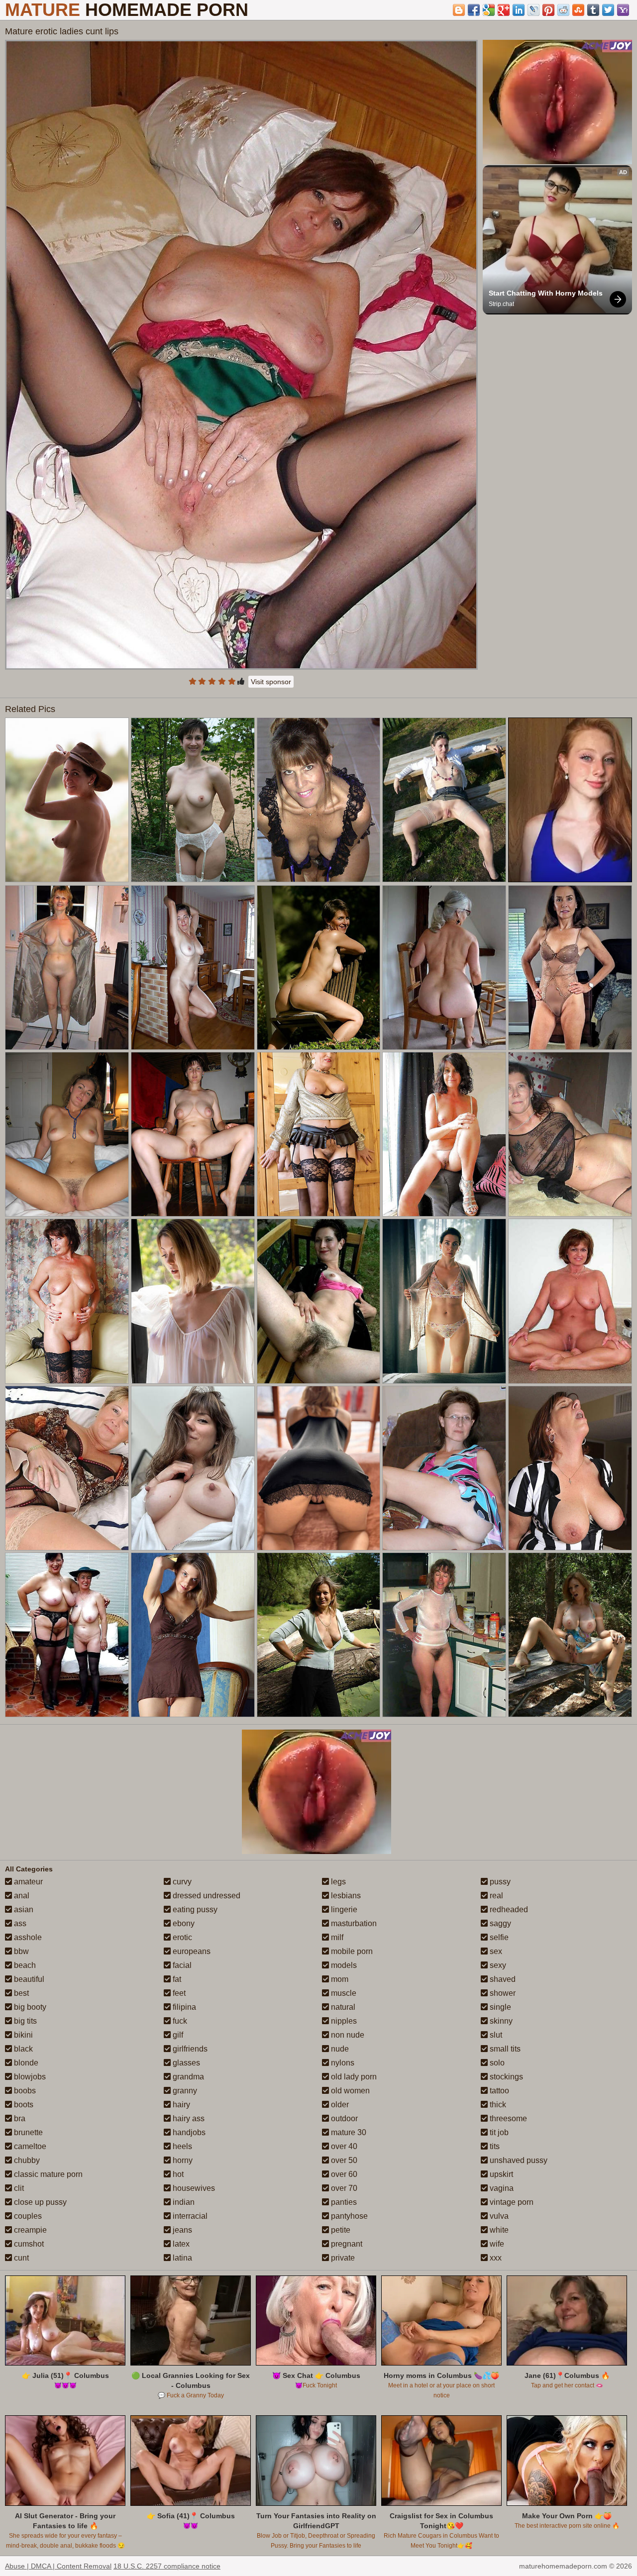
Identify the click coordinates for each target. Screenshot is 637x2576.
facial (181, 1965)
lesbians (345, 1896)
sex (495, 1951)
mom (339, 1979)
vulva (498, 2216)
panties (343, 2202)
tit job (498, 2132)
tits (494, 2146)
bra (19, 2118)
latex (180, 2244)
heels (181, 2146)
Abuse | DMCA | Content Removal (58, 2566)
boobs (24, 2091)
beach (24, 1965)
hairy (180, 2105)
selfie (498, 1937)
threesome (507, 2118)
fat (176, 1979)
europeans (191, 1951)
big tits (24, 2021)
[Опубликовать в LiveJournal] (533, 10)
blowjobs (29, 2077)
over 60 (343, 2174)
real (495, 1896)
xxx (495, 2258)
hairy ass (188, 2118)
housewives (193, 2188)
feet (178, 1993)
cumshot (28, 2244)
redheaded (508, 1909)
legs (337, 1882)
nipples (343, 2021)
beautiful (28, 1979)
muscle (343, 1993)
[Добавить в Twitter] (608, 10)
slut (495, 2035)
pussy (499, 1882)
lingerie (343, 1909)
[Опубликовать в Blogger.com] (459, 10)
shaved (502, 1979)
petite (340, 2230)
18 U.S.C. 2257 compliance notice (167, 2566)
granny (184, 2091)
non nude (347, 2035)
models (343, 1965)
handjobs (188, 2132)
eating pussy (194, 1909)
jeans (181, 2230)
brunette (27, 2132)
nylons (342, 2063)
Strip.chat (501, 304)
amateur (27, 1882)
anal (21, 1896)
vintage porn (511, 2202)
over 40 (343, 2146)
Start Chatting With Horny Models (546, 293)
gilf (177, 2035)
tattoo (498, 2091)
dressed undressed (206, 1896)
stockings (505, 2077)
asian (23, 1909)
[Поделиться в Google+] (504, 10)
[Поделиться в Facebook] (474, 10)
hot (177, 2174)
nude (339, 2049)
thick (497, 2105)
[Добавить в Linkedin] (519, 10)
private (342, 2258)
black (22, 2049)
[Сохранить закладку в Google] (489, 10)
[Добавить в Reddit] (563, 10)
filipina (183, 2007)
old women (349, 2091)
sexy (497, 1965)
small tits (504, 2049)
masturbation (353, 1923)
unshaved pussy (518, 2160)
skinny (500, 2021)
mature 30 (348, 2132)
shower (502, 1993)
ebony (183, 1923)
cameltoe (29, 2146)
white (498, 2230)
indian (183, 2202)
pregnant (346, 2244)
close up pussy (39, 2202)
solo (496, 2063)
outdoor (343, 2118)
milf (336, 1937)
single (499, 2007)
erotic (181, 1937)
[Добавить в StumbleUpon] (578, 10)
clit (18, 2188)
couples (27, 2216)
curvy (181, 1882)
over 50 (343, 2160)
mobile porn (351, 1951)
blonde (25, 2063)
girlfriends (189, 2049)
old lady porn (353, 2077)
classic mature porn (47, 2174)
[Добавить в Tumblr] (593, 10)
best (20, 1993)
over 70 (343, 2188)
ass (19, 1923)
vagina (501, 2188)
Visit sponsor (271, 682)
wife (496, 2244)
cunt (20, 2258)
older (339, 2105)
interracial (189, 2216)
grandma (187, 2077)
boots (23, 2105)
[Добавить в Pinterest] (548, 10)
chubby (26, 2160)
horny (182, 2160)
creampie (29, 2230)
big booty (29, 2007)
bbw (20, 1951)
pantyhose (348, 2216)
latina (181, 2258)
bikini (22, 2035)
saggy (499, 1923)
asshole (27, 1937)
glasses (185, 2063)
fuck (179, 2021)
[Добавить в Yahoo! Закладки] (623, 10)
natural (342, 2007)
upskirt (500, 2174)
